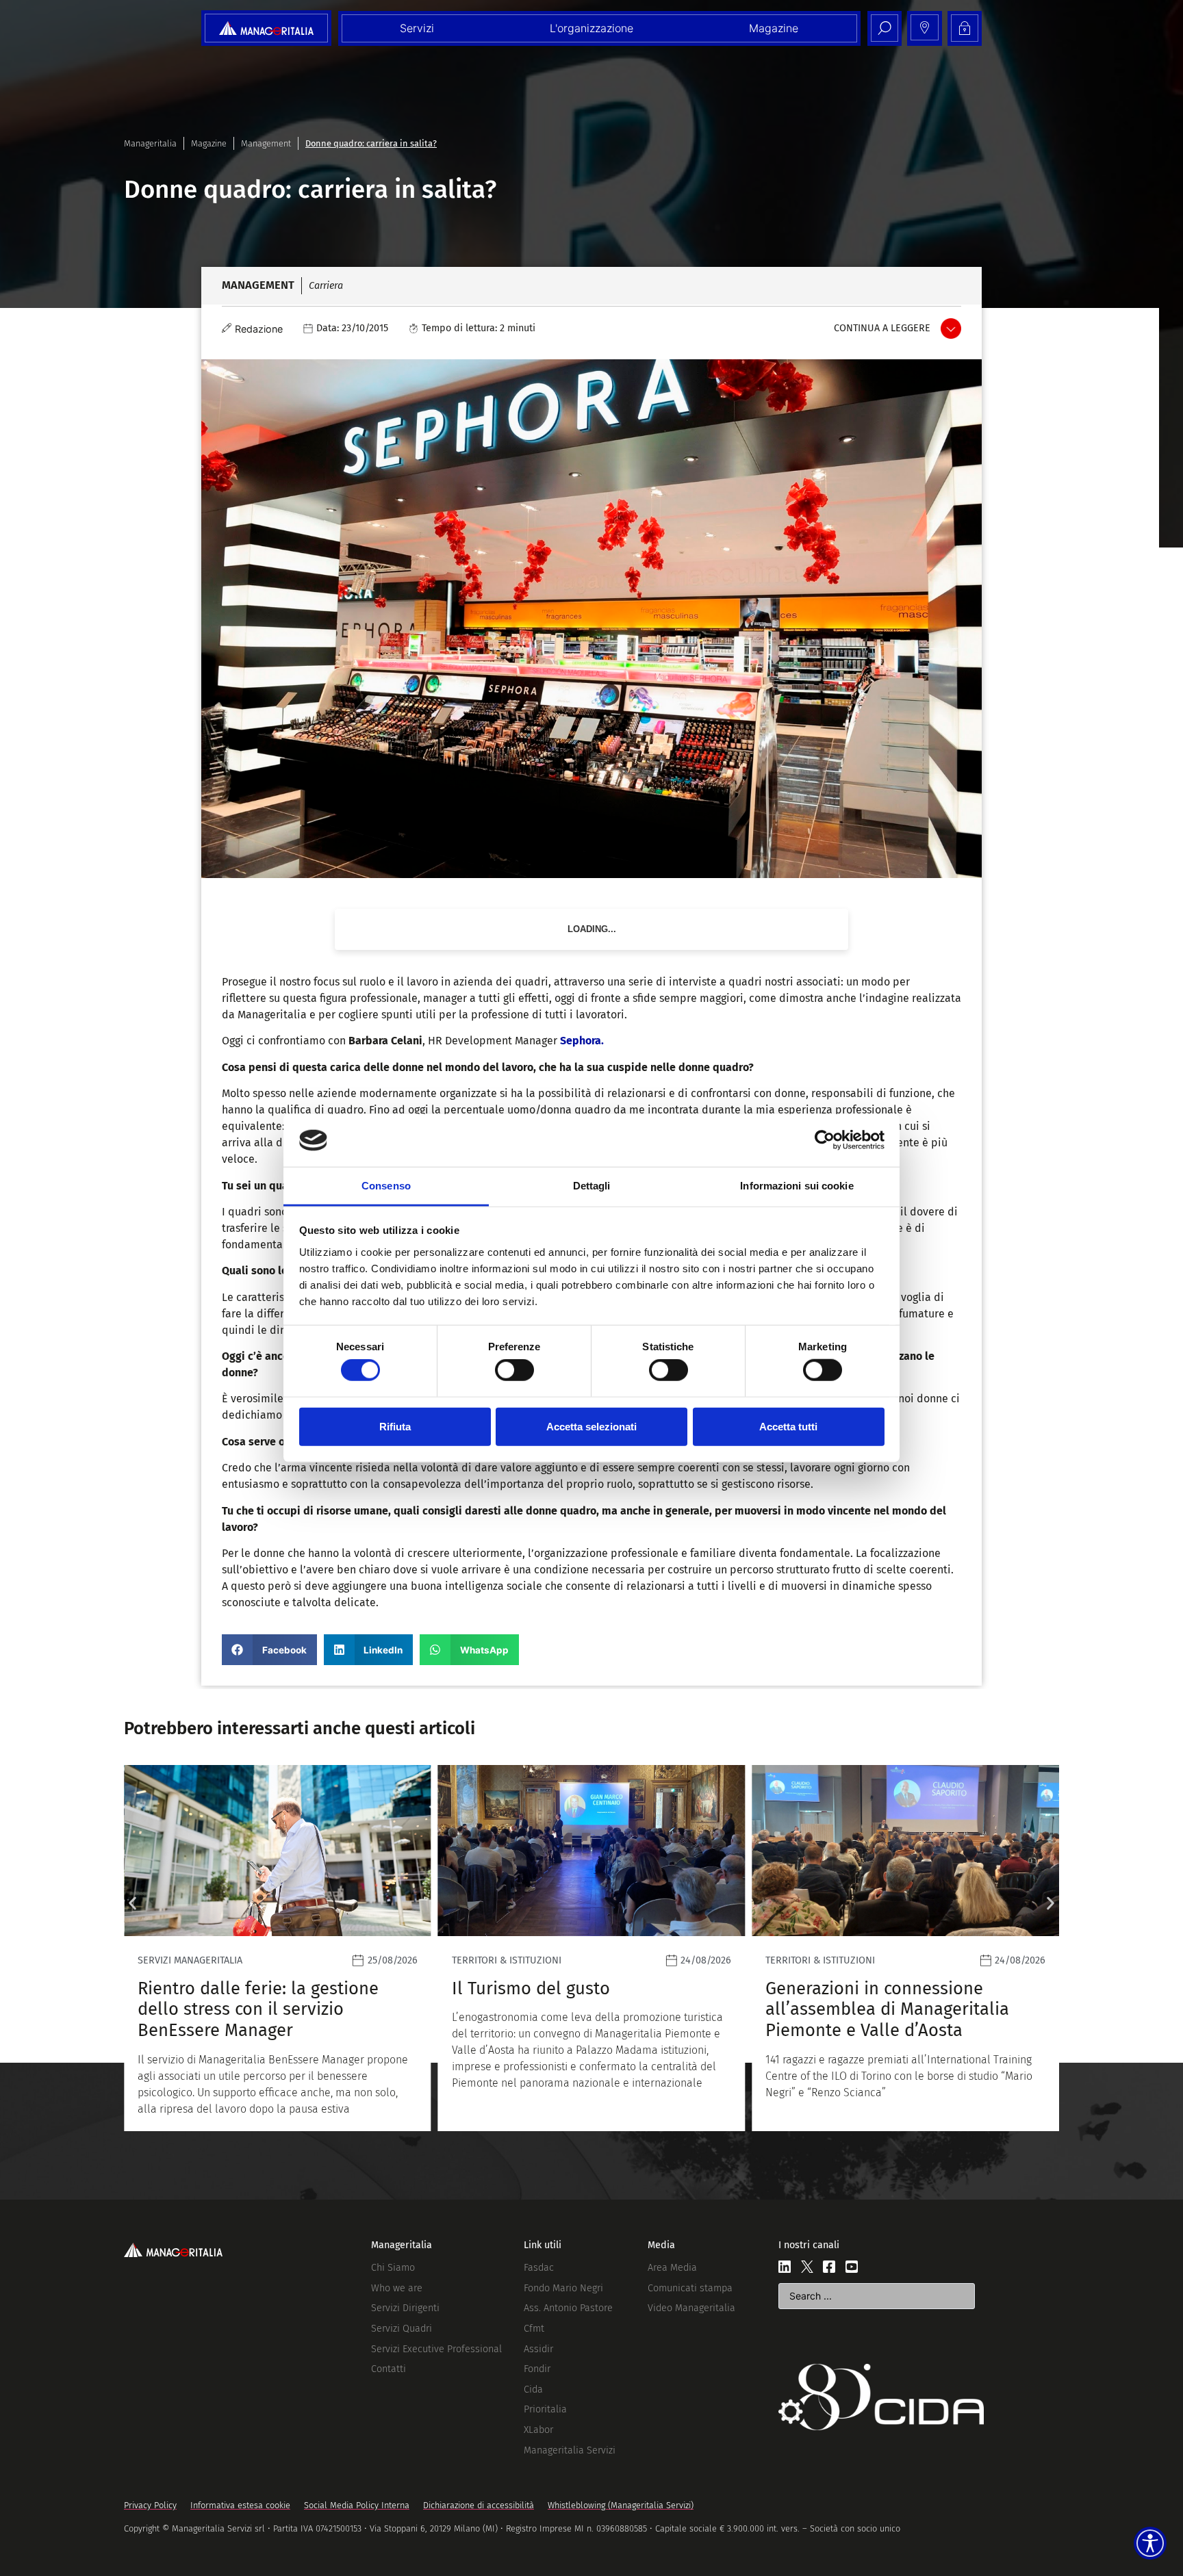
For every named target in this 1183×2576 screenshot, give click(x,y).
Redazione (259, 329)
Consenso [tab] (386, 1186)
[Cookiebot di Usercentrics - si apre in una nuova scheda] (825, 1140)
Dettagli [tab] (592, 1186)
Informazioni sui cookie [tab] (797, 1186)
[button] (269, 1650)
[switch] (514, 1370)
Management (266, 143)
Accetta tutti (788, 1426)
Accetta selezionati (591, 1426)
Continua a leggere (882, 328)
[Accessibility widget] (1150, 2543)
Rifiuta (395, 1426)
